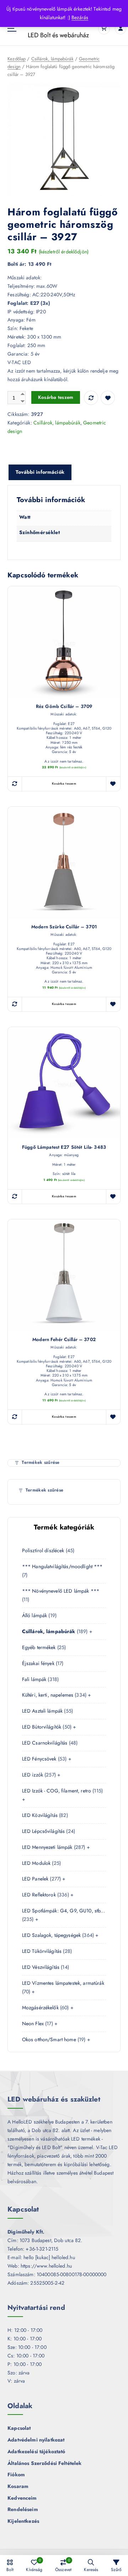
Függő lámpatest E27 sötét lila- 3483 (64, 1147)
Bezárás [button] (80, 17)
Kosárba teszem (56, 397)
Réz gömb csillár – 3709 (64, 707)
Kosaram (18, 2486)
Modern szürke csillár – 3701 (64, 927)
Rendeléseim (23, 2509)
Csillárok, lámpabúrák (52, 59)
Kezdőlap (17, 59)
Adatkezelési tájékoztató (36, 2451)
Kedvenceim (22, 2498)
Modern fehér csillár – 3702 (64, 1340)
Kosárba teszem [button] (64, 784)
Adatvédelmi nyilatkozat (36, 2440)
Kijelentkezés (23, 2521)
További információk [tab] (40, 472)
